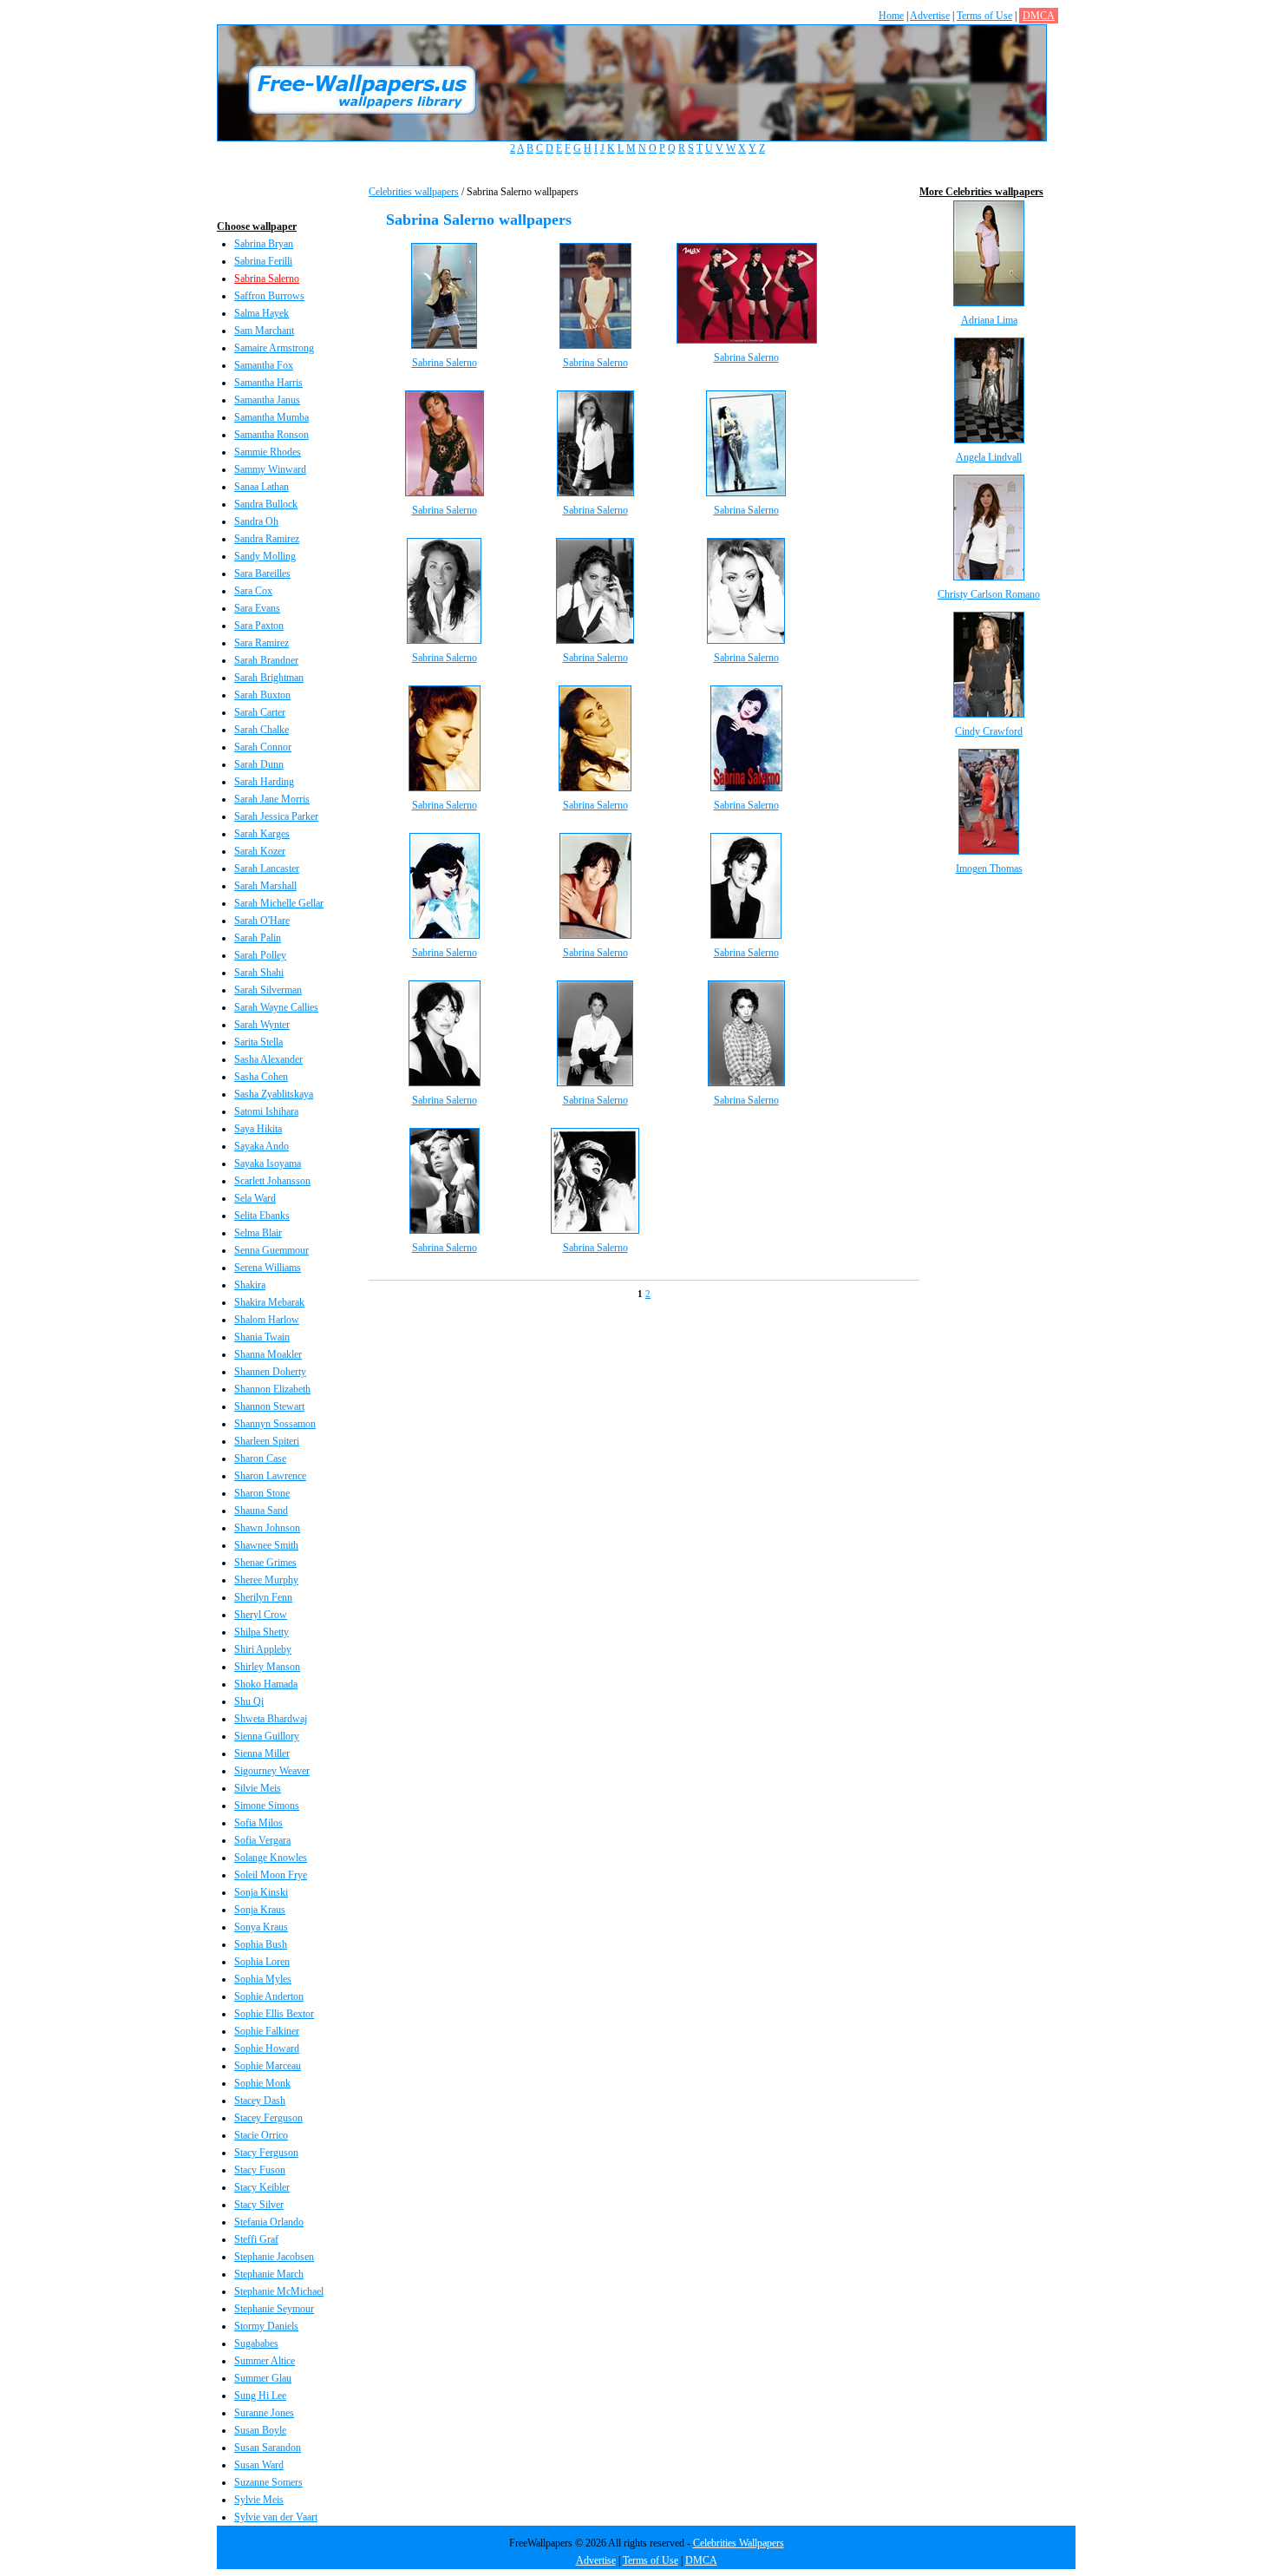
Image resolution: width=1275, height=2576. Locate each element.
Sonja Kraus (260, 1910)
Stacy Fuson (260, 2170)
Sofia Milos (258, 1823)
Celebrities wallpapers (414, 192)
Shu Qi (249, 1701)
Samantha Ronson (271, 435)
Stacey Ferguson (268, 2118)
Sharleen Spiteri (267, 1441)
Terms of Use (984, 16)
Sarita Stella (258, 1042)
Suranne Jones (264, 2413)
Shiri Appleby (263, 1649)
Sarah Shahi (259, 973)
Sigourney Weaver (272, 1771)
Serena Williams (268, 1268)
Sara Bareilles (262, 574)
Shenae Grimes (265, 1563)
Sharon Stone (262, 1493)
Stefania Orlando (269, 2222)
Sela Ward (255, 1198)
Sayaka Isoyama (268, 1163)
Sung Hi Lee (260, 2396)
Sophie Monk (262, 2083)
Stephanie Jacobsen (274, 2257)
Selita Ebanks (262, 1216)
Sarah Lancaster (267, 868)
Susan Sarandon (268, 2448)
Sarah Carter (260, 712)
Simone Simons (267, 1806)
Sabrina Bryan (264, 244)
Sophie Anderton (269, 1996)
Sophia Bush (261, 1944)
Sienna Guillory (267, 1736)
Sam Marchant (264, 331)
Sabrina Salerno (267, 279)
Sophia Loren (262, 1962)
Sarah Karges (262, 834)
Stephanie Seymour (274, 2309)
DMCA (1039, 16)
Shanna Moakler (268, 1354)
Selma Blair (258, 1233)
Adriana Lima (989, 320)
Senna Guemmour (271, 1250)
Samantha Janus (267, 400)
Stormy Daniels (266, 2326)
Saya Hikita (258, 1129)
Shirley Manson (267, 1667)
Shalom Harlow (267, 1320)
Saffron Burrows (269, 296)
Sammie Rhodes (268, 452)
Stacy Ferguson (266, 2153)
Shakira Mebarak (269, 1302)
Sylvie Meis (259, 2500)
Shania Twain (262, 1337)
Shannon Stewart (269, 1406)
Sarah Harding (264, 782)
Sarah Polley (260, 955)
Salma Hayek (262, 313)
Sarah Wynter (262, 1025)
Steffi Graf (256, 2239)
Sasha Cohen (261, 1077)
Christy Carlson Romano (989, 594)
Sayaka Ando (262, 1146)
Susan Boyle (260, 2430)
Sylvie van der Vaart (276, 2517)
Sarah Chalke (262, 730)
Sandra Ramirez (267, 539)
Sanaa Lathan (262, 487)
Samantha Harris (268, 383)
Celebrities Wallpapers (739, 2543)
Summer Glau (263, 2378)
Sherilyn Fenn (263, 1597)
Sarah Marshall (265, 886)
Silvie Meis (258, 1788)
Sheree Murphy (266, 1580)
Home (891, 16)
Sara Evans (257, 608)
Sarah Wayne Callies (276, 1007)
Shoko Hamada (266, 1684)
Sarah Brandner (266, 660)
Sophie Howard (267, 2048)
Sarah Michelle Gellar (279, 903)
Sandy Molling (265, 556)
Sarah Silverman (268, 990)
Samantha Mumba (271, 417)
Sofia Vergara (262, 1840)
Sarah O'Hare (262, 921)
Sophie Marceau (268, 2066)
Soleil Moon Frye (271, 1875)
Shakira (250, 1285)
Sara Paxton (259, 626)
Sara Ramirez (262, 643)
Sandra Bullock (266, 504)
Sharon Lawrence (270, 1476)
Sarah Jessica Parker (276, 816)
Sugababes (256, 2343)
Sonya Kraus (261, 1927)
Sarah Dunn (259, 764)
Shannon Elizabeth (272, 1389)
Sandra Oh (256, 521)
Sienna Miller (262, 1753)
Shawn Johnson (267, 1528)
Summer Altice (265, 2361)
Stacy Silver (259, 2205)
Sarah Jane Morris (272, 799)
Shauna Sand (261, 1511)
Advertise (930, 16)
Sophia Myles (263, 1979)
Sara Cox (253, 591)
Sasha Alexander (268, 1059)
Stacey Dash (260, 2101)
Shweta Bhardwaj (271, 1719)
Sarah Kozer (260, 851)
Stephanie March (269, 2274)
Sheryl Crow (261, 1615)
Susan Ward (259, 2465)
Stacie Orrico (261, 2135)
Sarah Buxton (262, 695)
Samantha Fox (264, 365)
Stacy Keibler (262, 2187)
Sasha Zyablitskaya (274, 1094)
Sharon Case (260, 1458)
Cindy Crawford (989, 731)
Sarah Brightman (269, 678)
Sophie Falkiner (267, 2031)
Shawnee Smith (266, 1545)
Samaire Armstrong (274, 348)
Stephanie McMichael (279, 2291)
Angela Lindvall (989, 457)
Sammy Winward (270, 469)
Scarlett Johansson (272, 1181)
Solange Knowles (271, 1858)
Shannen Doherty (270, 1372)
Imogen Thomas (989, 868)
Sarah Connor (263, 747)
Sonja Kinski (261, 1892)
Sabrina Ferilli (263, 261)
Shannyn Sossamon (275, 1424)
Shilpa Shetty (262, 1632)
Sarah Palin (258, 938)
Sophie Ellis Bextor (274, 2014)
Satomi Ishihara (266, 1111)
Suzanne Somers (268, 2482)
